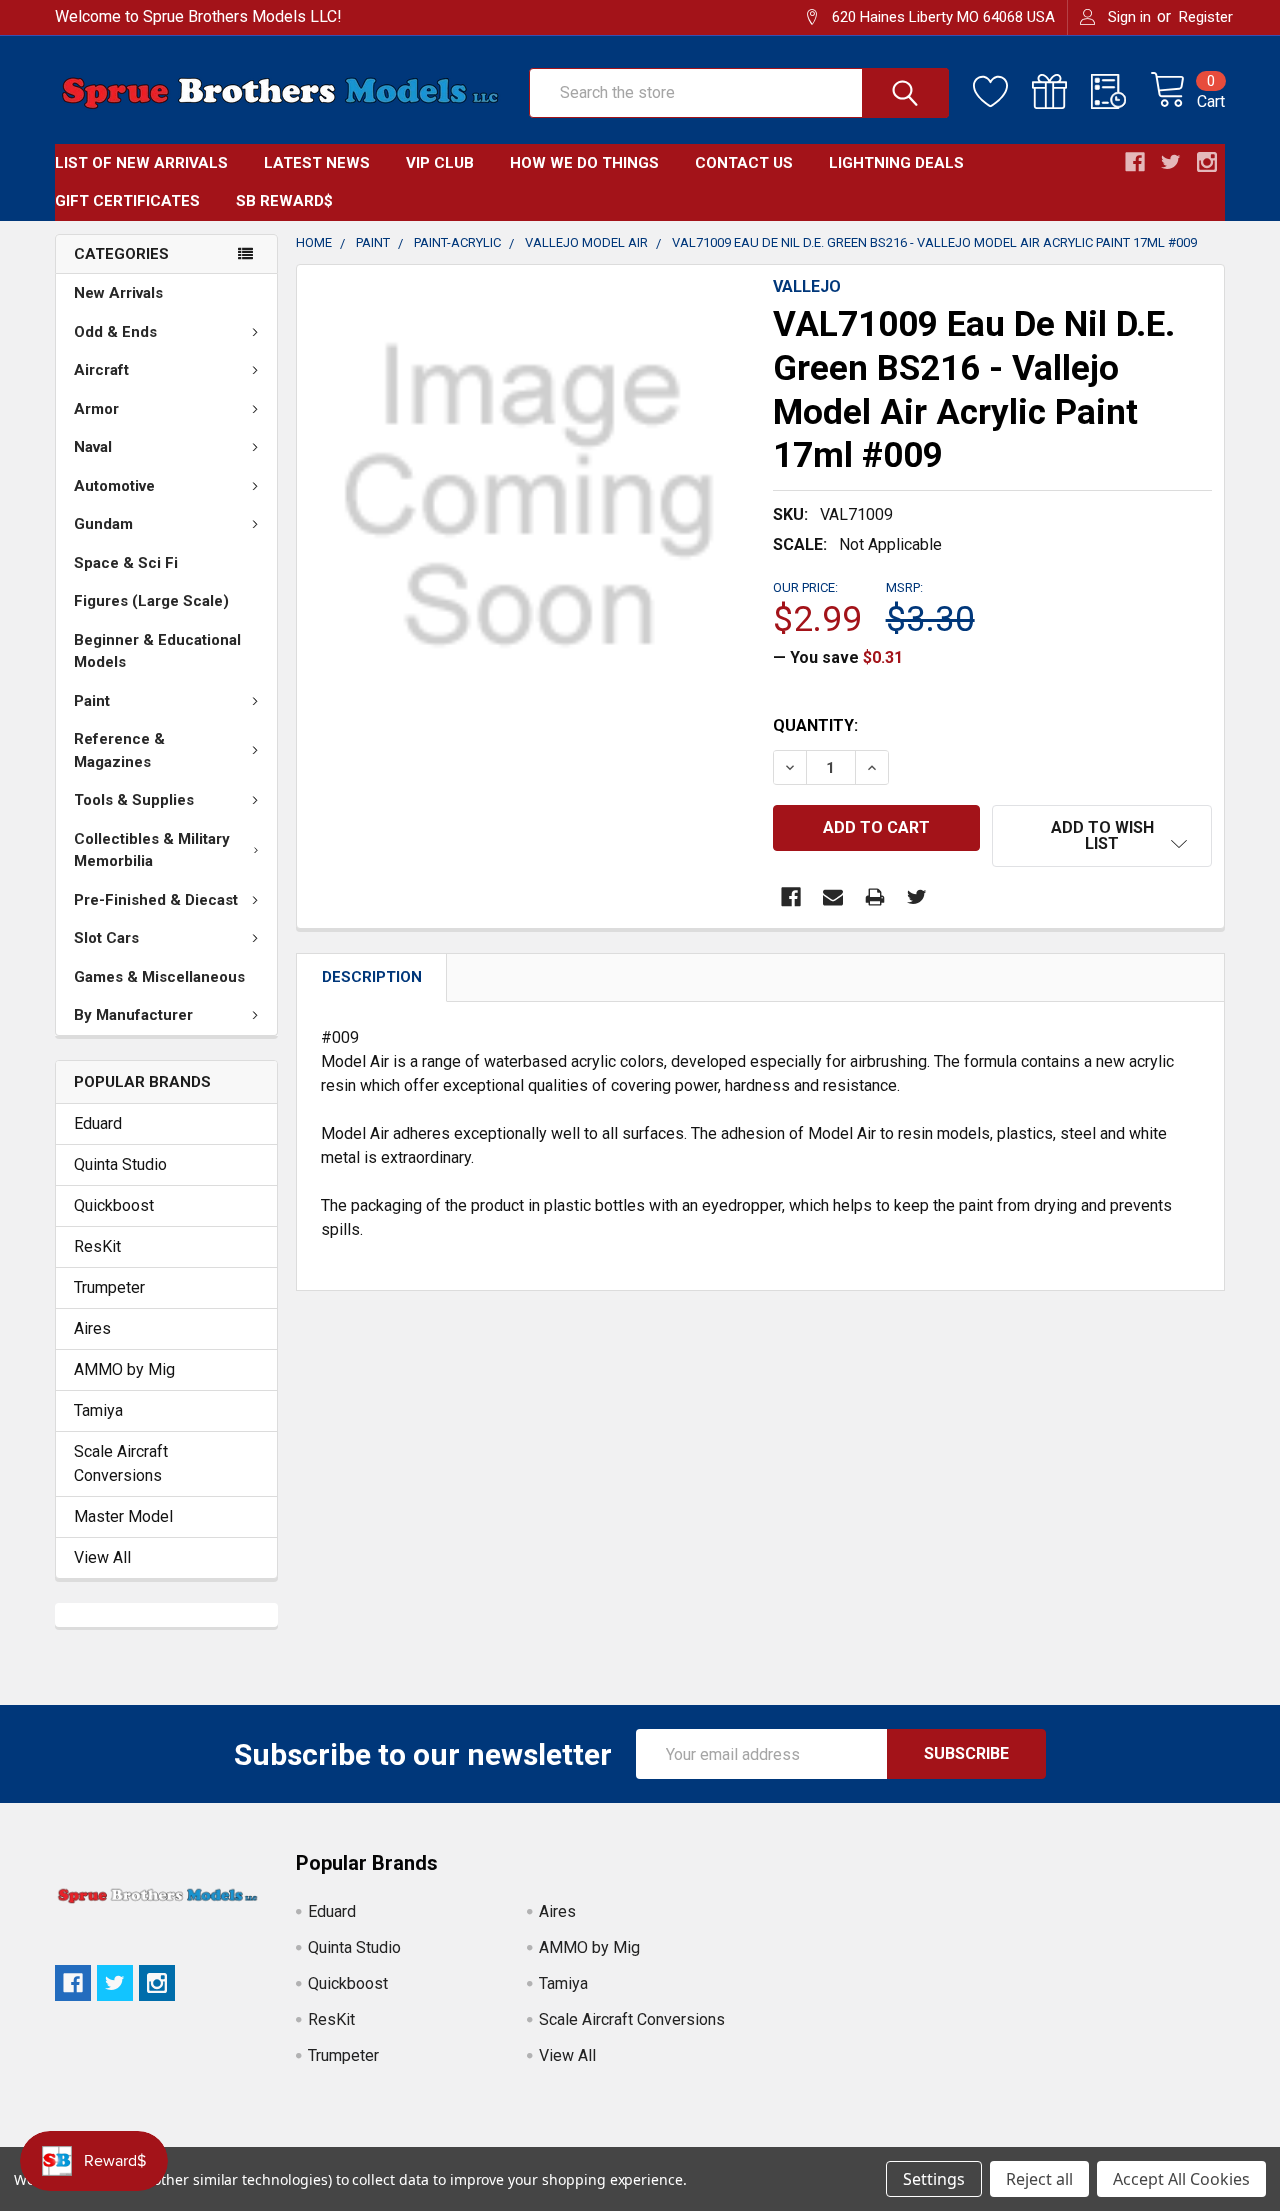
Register (1206, 17)
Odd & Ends (115, 332)
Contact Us (744, 163)
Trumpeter (109, 1287)
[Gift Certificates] (1061, 92)
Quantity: (815, 725)
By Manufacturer (133, 1015)
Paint (92, 701)
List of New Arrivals (141, 163)
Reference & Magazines (119, 750)
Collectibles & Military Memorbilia (152, 850)
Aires (92, 1328)
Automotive (114, 486)
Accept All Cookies (1181, 2179)
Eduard (98, 1123)
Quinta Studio (120, 1164)
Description (372, 977)
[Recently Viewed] (1120, 92)
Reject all (1039, 2179)
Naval (93, 447)
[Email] (833, 897)
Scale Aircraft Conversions (121, 1463)
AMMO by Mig (124, 1369)
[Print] (875, 897)
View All (102, 1557)
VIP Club (440, 163)
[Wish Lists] (1002, 92)
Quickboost (114, 1205)
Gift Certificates (127, 201)
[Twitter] (917, 897)
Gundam (103, 524)
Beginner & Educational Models (157, 651)
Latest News (317, 163)
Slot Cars (106, 938)
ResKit (97, 1246)
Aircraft (101, 370)
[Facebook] (791, 897)
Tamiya (98, 1410)
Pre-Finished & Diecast (156, 900)
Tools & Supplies (134, 800)
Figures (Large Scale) (151, 601)
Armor (96, 409)
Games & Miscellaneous (159, 977)
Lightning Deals (896, 163)
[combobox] (739, 93)
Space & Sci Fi (126, 563)
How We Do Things (584, 163)
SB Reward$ (284, 201)
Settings (934, 2179)
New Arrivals (118, 293)
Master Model (123, 1516)
